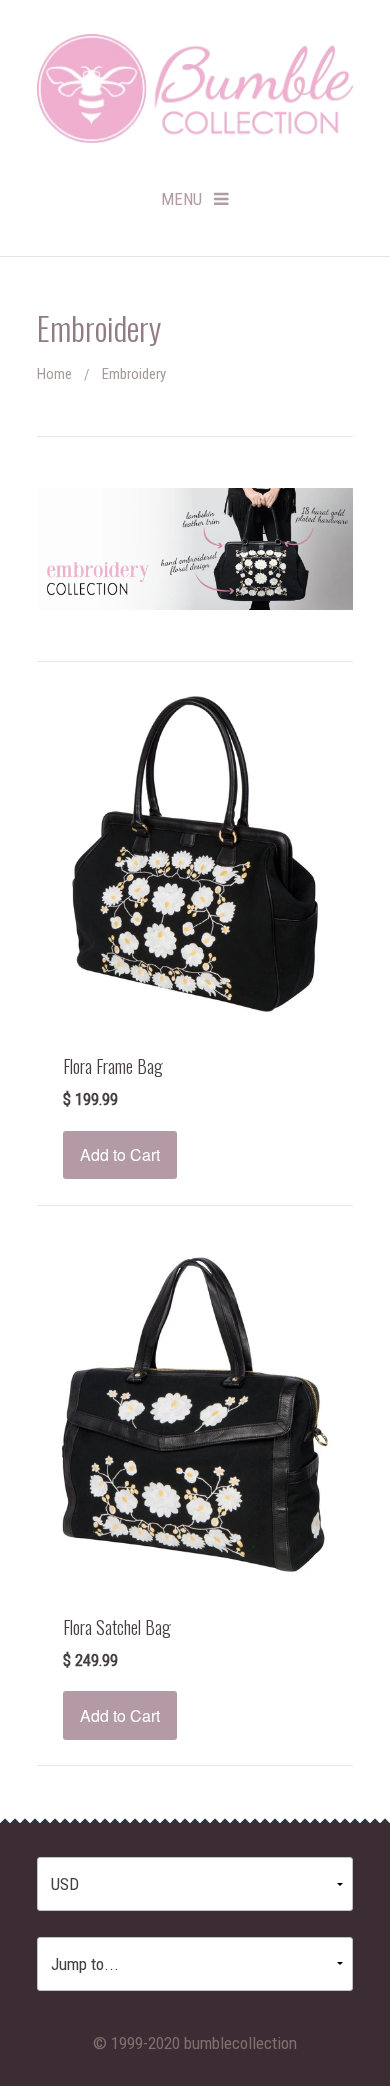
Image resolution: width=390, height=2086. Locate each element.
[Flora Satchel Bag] (195, 1413)
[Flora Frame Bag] (195, 852)
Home (54, 374)
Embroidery (134, 374)
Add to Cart (120, 1154)
